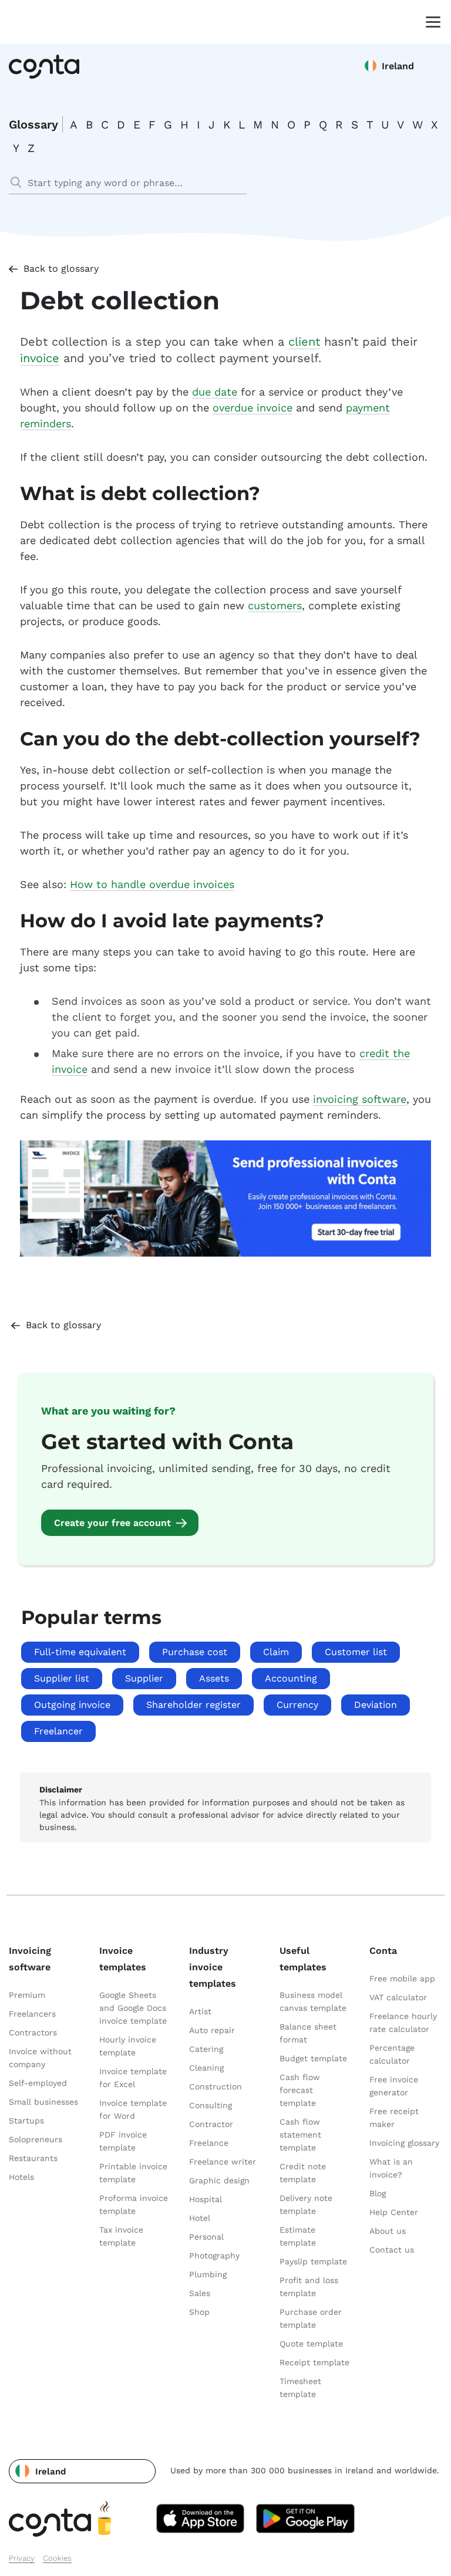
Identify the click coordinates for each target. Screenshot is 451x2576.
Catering (206, 2049)
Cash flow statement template (300, 2135)
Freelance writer (223, 2162)
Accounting (291, 1678)
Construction (216, 2087)
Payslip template (313, 2261)
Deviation (376, 1705)
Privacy (22, 2558)
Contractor (211, 2124)
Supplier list (62, 1678)
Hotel (200, 2218)
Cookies (57, 2558)
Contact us (392, 2250)
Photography (214, 2256)
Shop (199, 2312)
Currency (297, 1705)
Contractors (33, 2033)
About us (388, 2231)
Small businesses (43, 2102)
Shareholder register (193, 1705)
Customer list (356, 1652)
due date (215, 392)
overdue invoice (253, 408)
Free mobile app (402, 1979)
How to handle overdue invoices (152, 884)
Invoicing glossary (404, 2143)
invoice (40, 358)
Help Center (394, 2212)
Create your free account (112, 1523)
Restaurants (33, 2158)
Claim (276, 1652)
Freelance (209, 2143)
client (304, 342)
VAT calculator (398, 1997)
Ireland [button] (398, 66)
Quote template (311, 2344)
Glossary (33, 124)
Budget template (313, 2058)
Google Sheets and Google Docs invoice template (133, 2008)
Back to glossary (61, 269)
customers (275, 605)
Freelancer (58, 1731)
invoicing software (360, 1099)
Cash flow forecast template (300, 2090)
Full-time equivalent (80, 1652)
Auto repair (212, 2030)
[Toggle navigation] (430, 21)
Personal (206, 2237)
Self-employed (38, 2083)
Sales (200, 2293)
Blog (378, 2193)
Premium (27, 1995)
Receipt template (314, 2362)
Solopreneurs (36, 2139)
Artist (200, 2011)
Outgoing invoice (72, 1705)
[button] (82, 2471)
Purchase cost (195, 1652)
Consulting (211, 2105)
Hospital (206, 2199)
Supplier (144, 1678)
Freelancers (32, 2014)
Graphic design (219, 2180)
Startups (26, 2121)
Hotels (21, 2177)
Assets (214, 1678)
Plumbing (208, 2274)
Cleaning (206, 2068)
